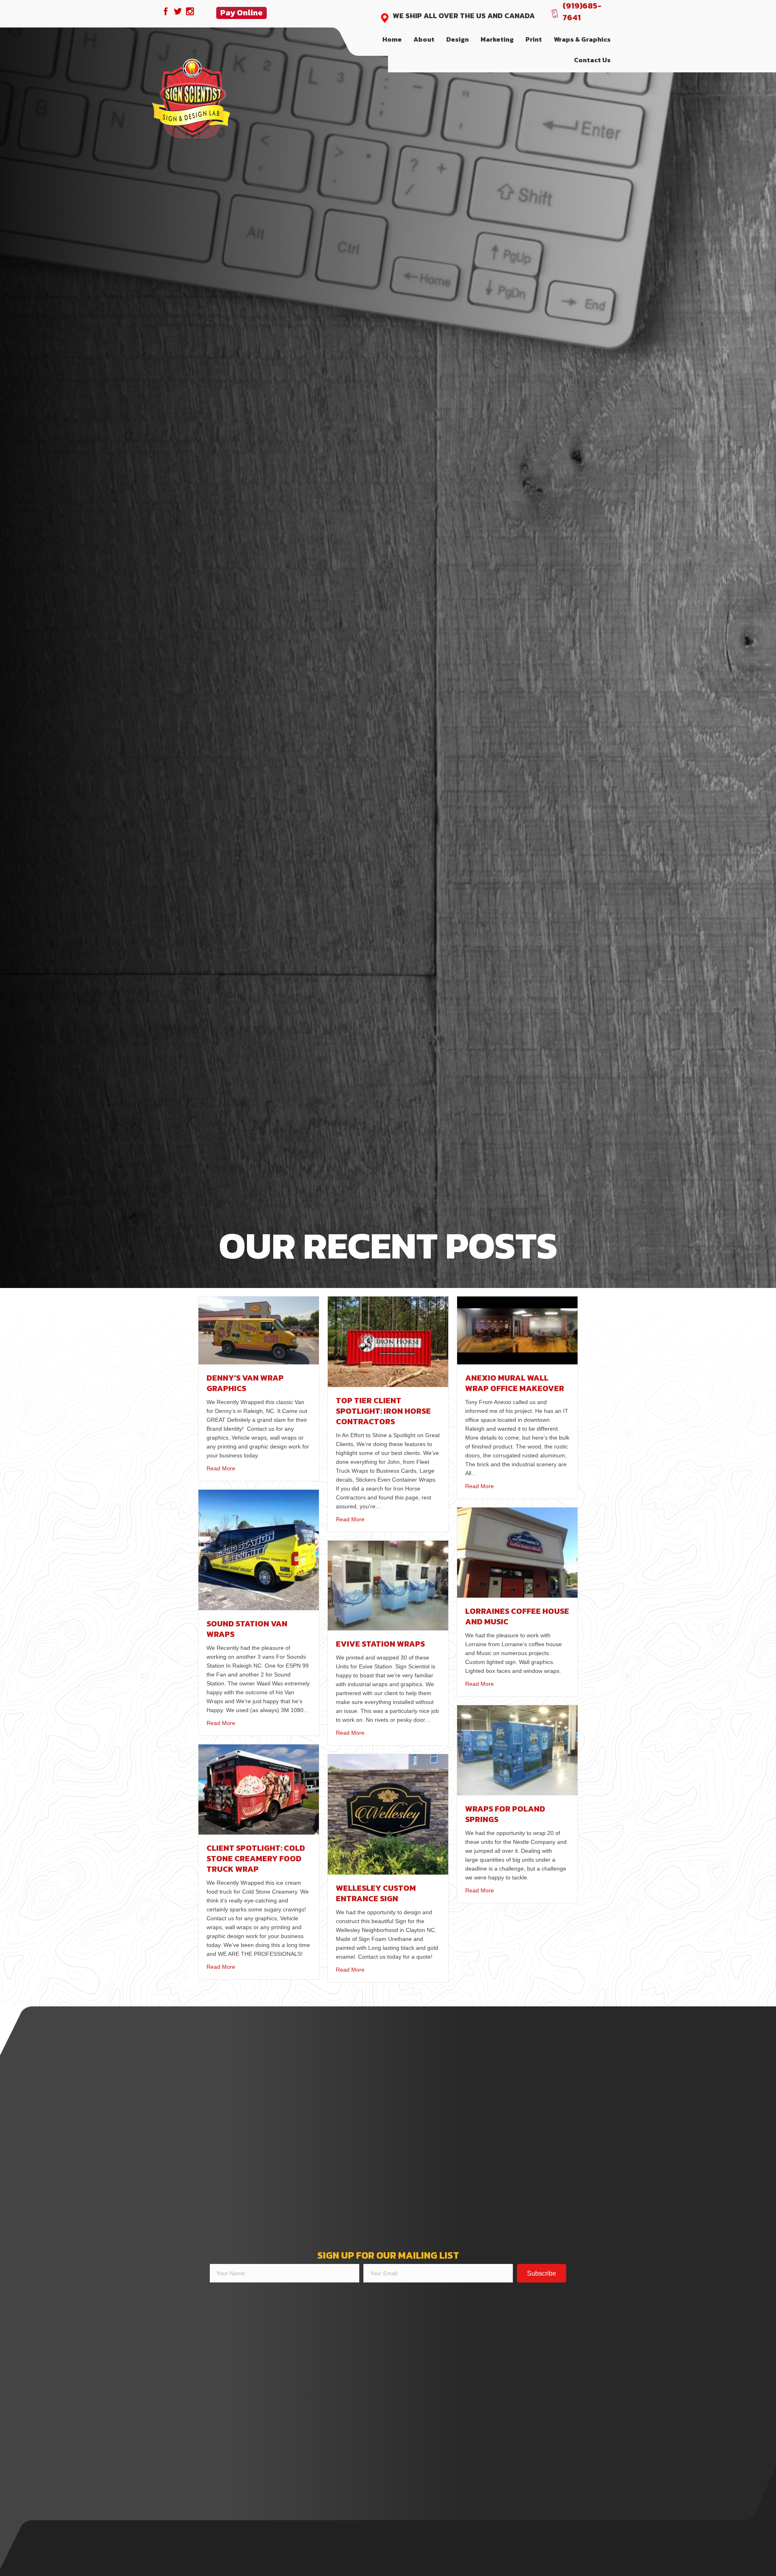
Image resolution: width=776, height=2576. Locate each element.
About (424, 39)
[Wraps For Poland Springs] (517, 1750)
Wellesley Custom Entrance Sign (376, 1893)
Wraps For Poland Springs (505, 1814)
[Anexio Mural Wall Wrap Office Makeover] (517, 1330)
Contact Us (592, 60)
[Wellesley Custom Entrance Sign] (388, 1814)
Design (458, 39)
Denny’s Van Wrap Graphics (245, 1383)
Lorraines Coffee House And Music (517, 1616)
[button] (542, 2273)
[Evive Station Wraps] (388, 1585)
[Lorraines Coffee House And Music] (517, 1552)
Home (392, 39)
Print (534, 39)
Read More (221, 1468)
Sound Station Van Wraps (247, 1629)
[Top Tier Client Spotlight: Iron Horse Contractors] (388, 1341)
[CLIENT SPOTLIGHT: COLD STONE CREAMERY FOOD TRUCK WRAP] (259, 1789)
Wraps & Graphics (582, 39)
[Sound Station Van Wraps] (259, 1549)
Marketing (497, 39)
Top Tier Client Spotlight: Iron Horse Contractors (383, 1411)
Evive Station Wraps (380, 1644)
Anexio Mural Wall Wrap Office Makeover (515, 1383)
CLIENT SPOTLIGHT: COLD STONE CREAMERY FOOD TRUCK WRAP (256, 1858)
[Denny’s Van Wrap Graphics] (259, 1330)
